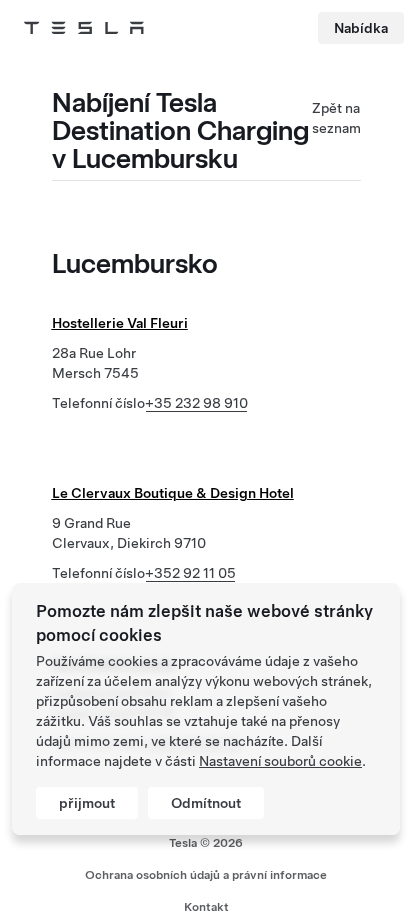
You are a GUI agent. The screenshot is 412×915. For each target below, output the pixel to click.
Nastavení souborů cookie (280, 761)
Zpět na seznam (336, 118)
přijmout (87, 803)
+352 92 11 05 (190, 573)
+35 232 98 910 (196, 403)
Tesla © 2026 (206, 843)
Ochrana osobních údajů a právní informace (206, 875)
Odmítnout (206, 803)
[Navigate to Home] (84, 28)
